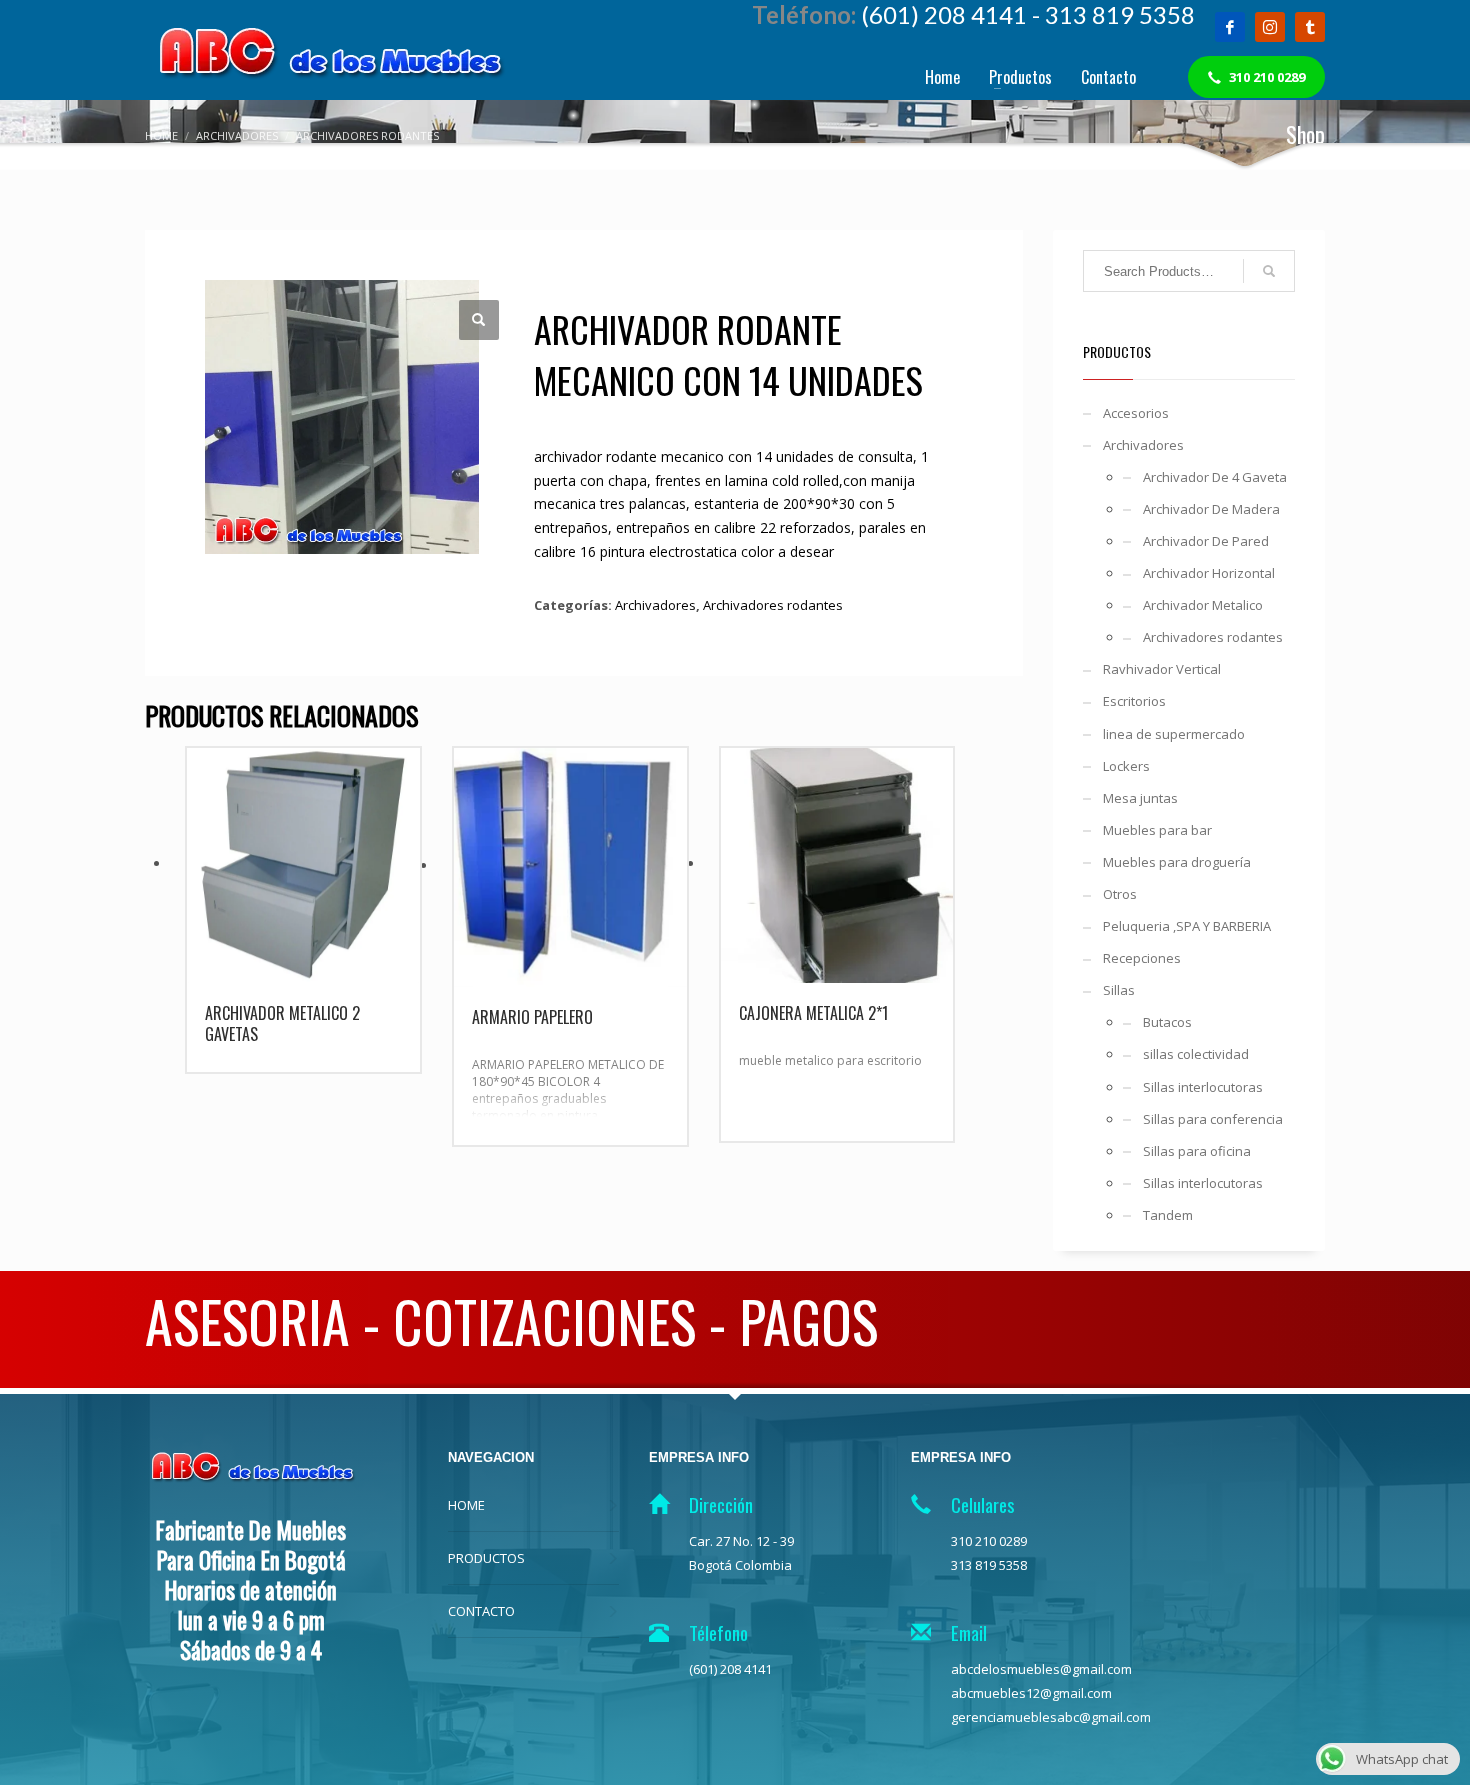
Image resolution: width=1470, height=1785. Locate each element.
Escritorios (1134, 701)
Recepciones (1142, 958)
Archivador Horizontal (1209, 573)
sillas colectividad (1196, 1054)
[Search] (1269, 271)
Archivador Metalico (1203, 605)
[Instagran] (1270, 27)
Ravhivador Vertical (1162, 669)
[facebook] (1230, 27)
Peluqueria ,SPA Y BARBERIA (1187, 926)
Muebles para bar (1157, 830)
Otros (1120, 894)
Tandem (1168, 1215)
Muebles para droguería (1177, 862)
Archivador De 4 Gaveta (1215, 477)
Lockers (1126, 766)
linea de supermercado (1174, 734)
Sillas (1119, 990)
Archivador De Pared (1206, 541)
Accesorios (1136, 413)
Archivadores (655, 605)
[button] (479, 320)
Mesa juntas (1140, 798)
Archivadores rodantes (773, 605)
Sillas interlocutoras (1203, 1087)
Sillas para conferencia (1213, 1119)
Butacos (1167, 1022)
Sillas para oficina (1197, 1151)
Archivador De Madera (1211, 509)
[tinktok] (1310, 27)
